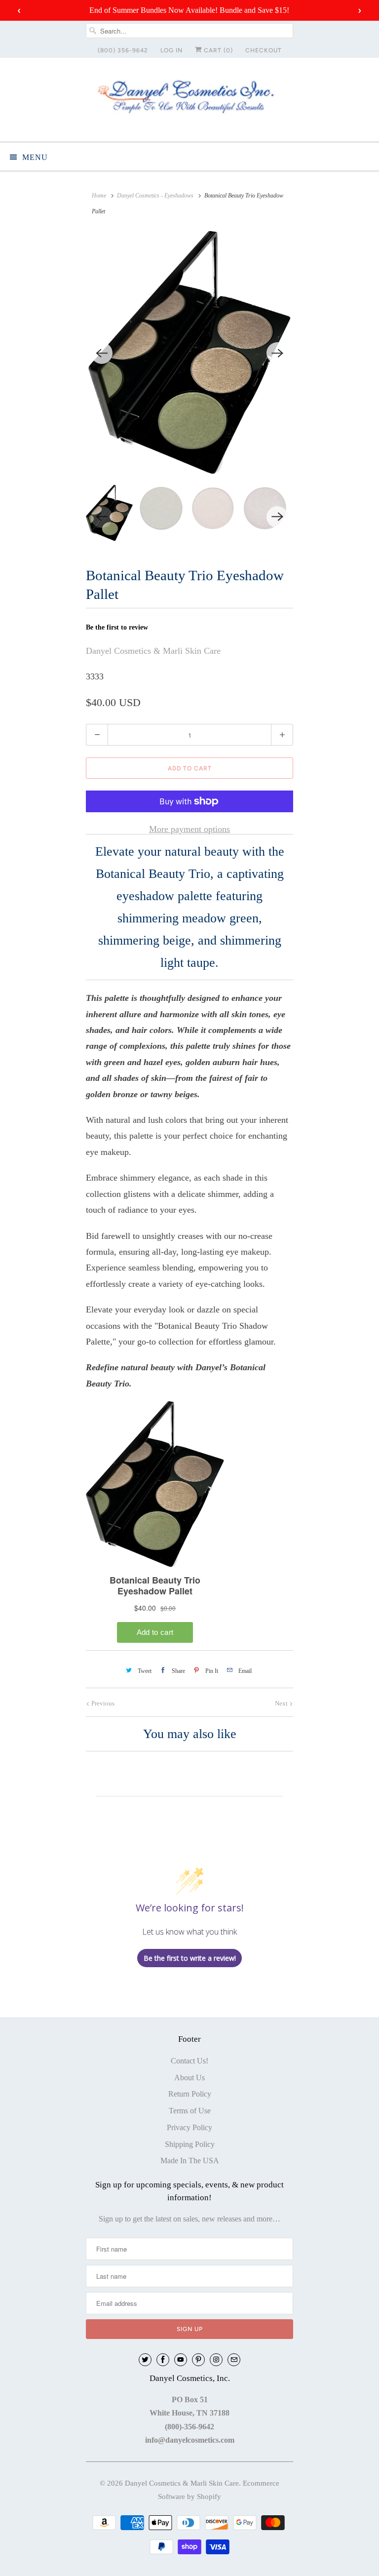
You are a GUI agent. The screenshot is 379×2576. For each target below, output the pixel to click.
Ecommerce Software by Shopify (219, 2490)
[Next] (277, 353)
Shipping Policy (190, 2144)
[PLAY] (189, 353)
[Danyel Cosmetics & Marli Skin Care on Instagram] (216, 2360)
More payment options (189, 829)
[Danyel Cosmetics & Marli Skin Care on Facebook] (163, 2360)
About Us (189, 2078)
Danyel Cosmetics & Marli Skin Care (153, 651)
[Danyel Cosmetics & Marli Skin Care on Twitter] (145, 2360)
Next (282, 1703)
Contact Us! (189, 2061)
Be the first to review (117, 627)
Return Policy (190, 2094)
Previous (102, 1703)
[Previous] (102, 353)
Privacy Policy (189, 2127)
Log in (171, 50)
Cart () (217, 50)
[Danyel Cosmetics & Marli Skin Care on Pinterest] (198, 2360)
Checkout (264, 50)
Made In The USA (190, 2160)
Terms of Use (190, 2111)
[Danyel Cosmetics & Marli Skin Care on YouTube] (181, 2360)
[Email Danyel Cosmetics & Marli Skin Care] (234, 2360)
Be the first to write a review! (190, 1958)
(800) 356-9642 (123, 50)
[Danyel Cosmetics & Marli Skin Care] (189, 99)
